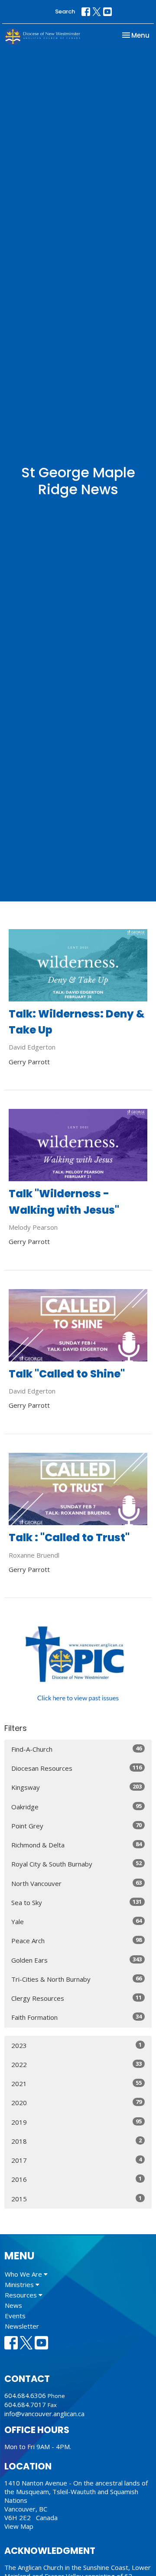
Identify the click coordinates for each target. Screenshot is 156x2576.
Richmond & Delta (76, 1845)
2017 (76, 2160)
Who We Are (24, 2274)
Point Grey (76, 1826)
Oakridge (76, 1806)
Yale (76, 1921)
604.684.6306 (25, 2395)
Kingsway (76, 1787)
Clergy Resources (76, 1998)
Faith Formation (76, 2017)
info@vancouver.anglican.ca (44, 2414)
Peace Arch (76, 1940)
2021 (76, 2083)
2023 (76, 2045)
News (13, 2305)
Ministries (20, 2284)
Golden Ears (76, 1960)
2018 (76, 2141)
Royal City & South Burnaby (76, 1864)
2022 (76, 2064)
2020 (76, 2102)
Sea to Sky (76, 1902)
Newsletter (22, 2326)
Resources (22, 2295)
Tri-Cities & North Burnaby (76, 1979)
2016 (76, 2179)
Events (15, 2316)
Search (65, 11)
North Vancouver (76, 1883)
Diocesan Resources (76, 1768)
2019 (76, 2122)
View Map (19, 2526)
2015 (76, 2199)
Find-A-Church (76, 1749)
